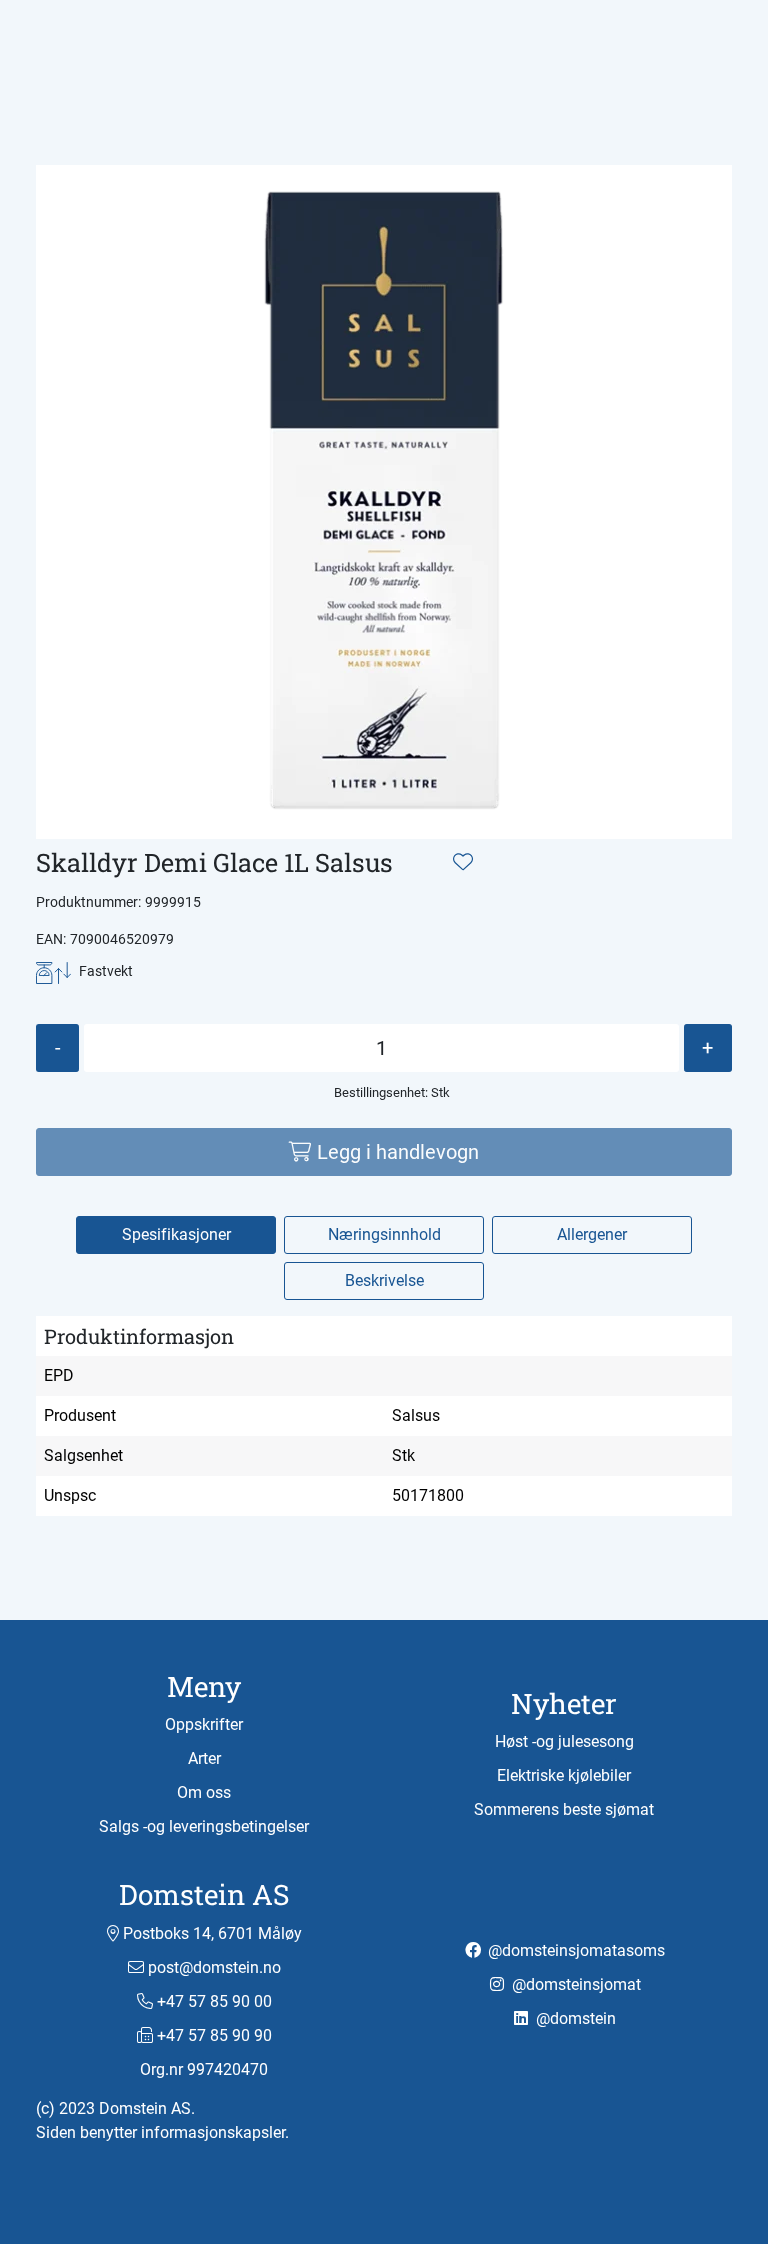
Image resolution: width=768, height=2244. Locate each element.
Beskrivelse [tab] (384, 1280)
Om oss (204, 1792)
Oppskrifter (204, 1724)
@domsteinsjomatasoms (574, 1950)
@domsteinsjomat (574, 1984)
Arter (204, 1758)
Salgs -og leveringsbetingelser (204, 1826)
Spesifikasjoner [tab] (176, 1234)
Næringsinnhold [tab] (384, 1234)
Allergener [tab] (592, 1234)
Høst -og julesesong (564, 1741)
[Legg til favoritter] (463, 862)
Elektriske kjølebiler (564, 1775)
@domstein (574, 2018)
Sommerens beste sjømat (564, 1809)
